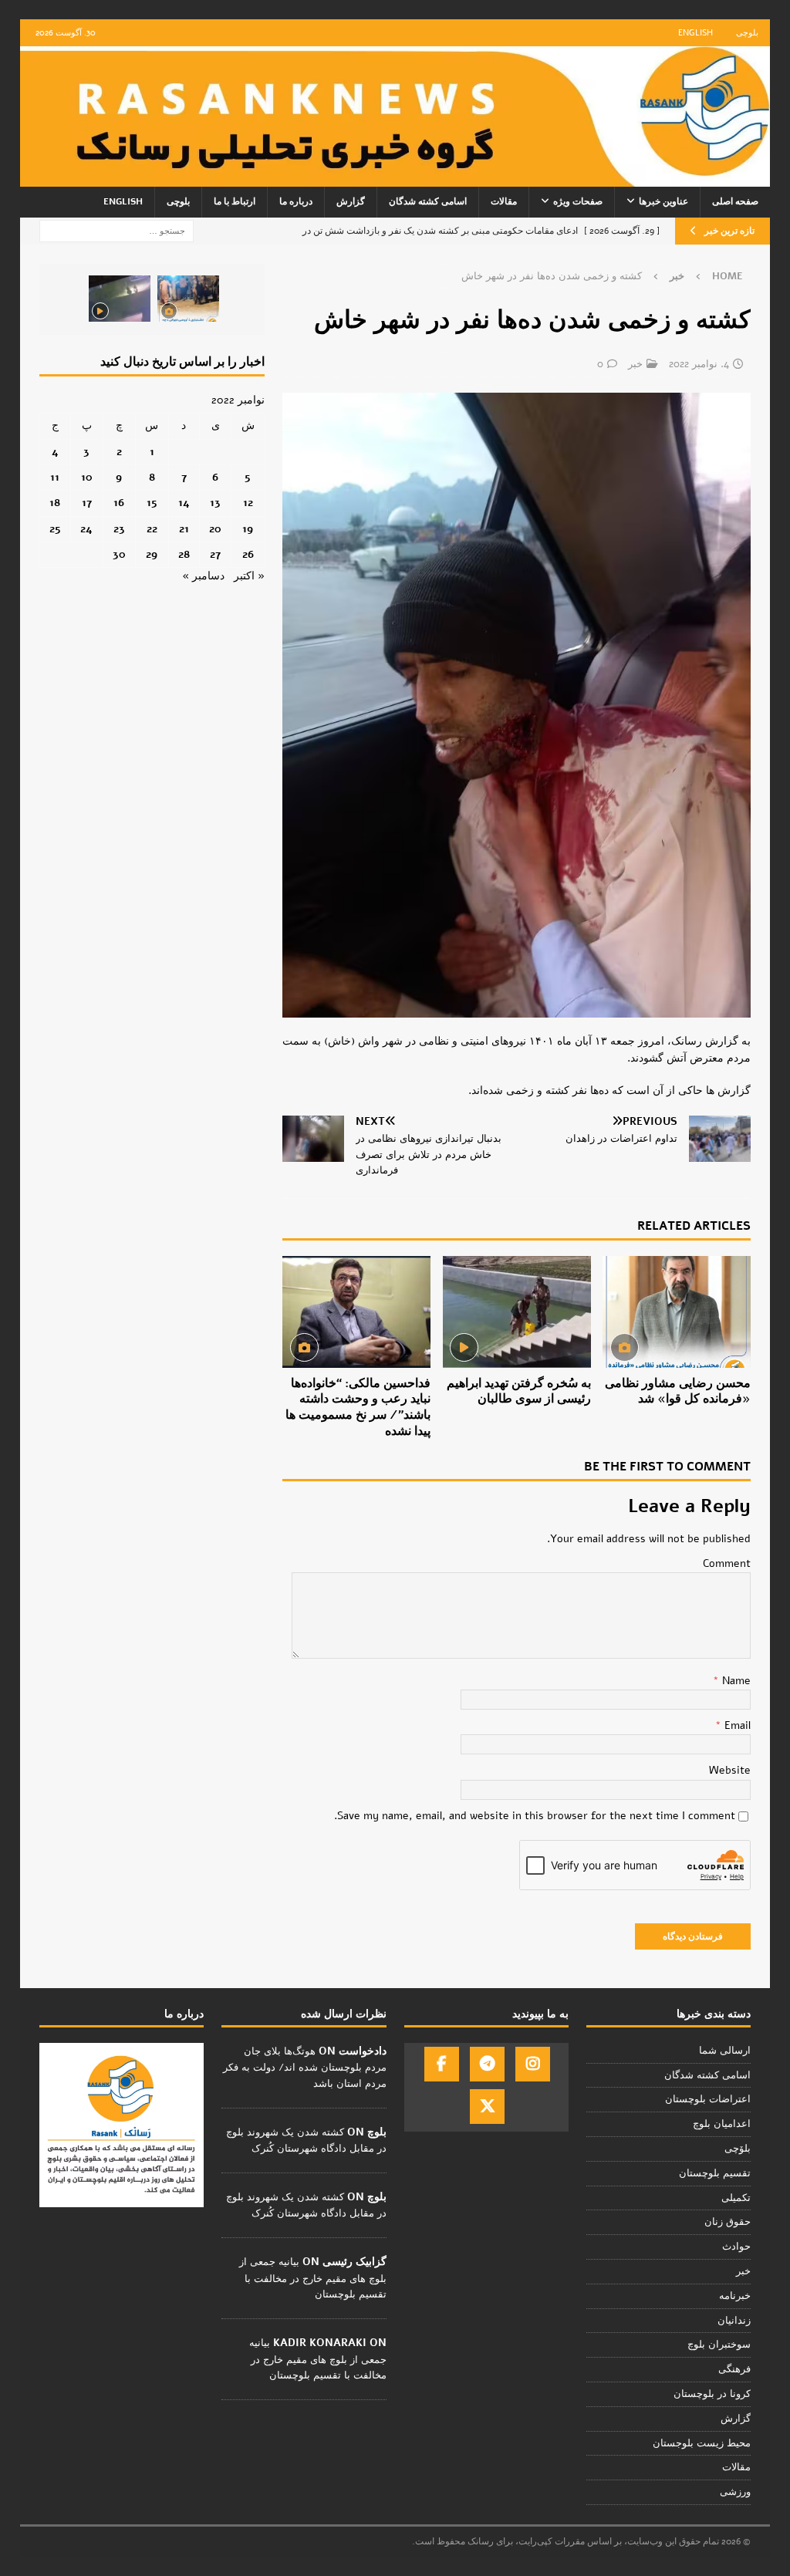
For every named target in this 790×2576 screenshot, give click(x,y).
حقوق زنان (728, 2222)
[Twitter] (487, 2107)
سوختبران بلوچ (719, 2345)
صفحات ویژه (578, 201)
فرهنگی (734, 2369)
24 (86, 529)
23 (119, 529)
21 (184, 529)
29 (152, 554)
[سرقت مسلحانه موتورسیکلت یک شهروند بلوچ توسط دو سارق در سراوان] (120, 299)
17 (87, 503)
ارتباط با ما (235, 201)
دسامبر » (203, 576)
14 (184, 503)
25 (55, 529)
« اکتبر (249, 576)
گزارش (351, 201)
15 (152, 503)
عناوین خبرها (663, 201)
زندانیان (734, 2321)
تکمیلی (736, 2198)
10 (87, 477)
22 (152, 529)
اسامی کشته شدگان (428, 201)
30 (119, 554)
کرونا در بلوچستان (712, 2394)
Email (736, 1725)
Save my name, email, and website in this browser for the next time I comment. (535, 1816)
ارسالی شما (725, 2051)
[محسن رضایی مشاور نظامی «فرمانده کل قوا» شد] (677, 1312)
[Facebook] (442, 2064)
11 (55, 477)
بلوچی (747, 33)
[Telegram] (487, 2064)
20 (215, 529)
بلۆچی (738, 2149)
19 (248, 529)
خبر (635, 364)
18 (55, 503)
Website (730, 1770)
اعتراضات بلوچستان (708, 2099)
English (695, 33)
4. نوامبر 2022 (699, 364)
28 (184, 554)
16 (119, 503)
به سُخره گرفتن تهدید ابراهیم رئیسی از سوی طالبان (519, 1391)
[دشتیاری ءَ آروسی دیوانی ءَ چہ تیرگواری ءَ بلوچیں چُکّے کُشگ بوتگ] (188, 299)
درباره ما (296, 201)
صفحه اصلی (735, 201)
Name (735, 1681)
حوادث (736, 2247)
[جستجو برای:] (116, 230)
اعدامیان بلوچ (722, 2124)
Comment (727, 1563)
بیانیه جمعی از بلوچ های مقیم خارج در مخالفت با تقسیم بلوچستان (313, 2278)
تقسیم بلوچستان (715, 2173)
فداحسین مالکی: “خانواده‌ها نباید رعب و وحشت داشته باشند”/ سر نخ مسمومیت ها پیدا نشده (358, 1407)
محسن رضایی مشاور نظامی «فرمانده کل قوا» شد (678, 1391)
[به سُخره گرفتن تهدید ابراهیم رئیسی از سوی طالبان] (517, 1312)
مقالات (504, 201)
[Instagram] (533, 2064)
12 (248, 503)
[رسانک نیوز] (395, 178)
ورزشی (735, 2492)
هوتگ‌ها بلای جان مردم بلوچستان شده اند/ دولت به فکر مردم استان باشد (305, 2068)
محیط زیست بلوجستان (702, 2443)
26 (248, 554)
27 (215, 554)
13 (215, 503)
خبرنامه (735, 2296)
